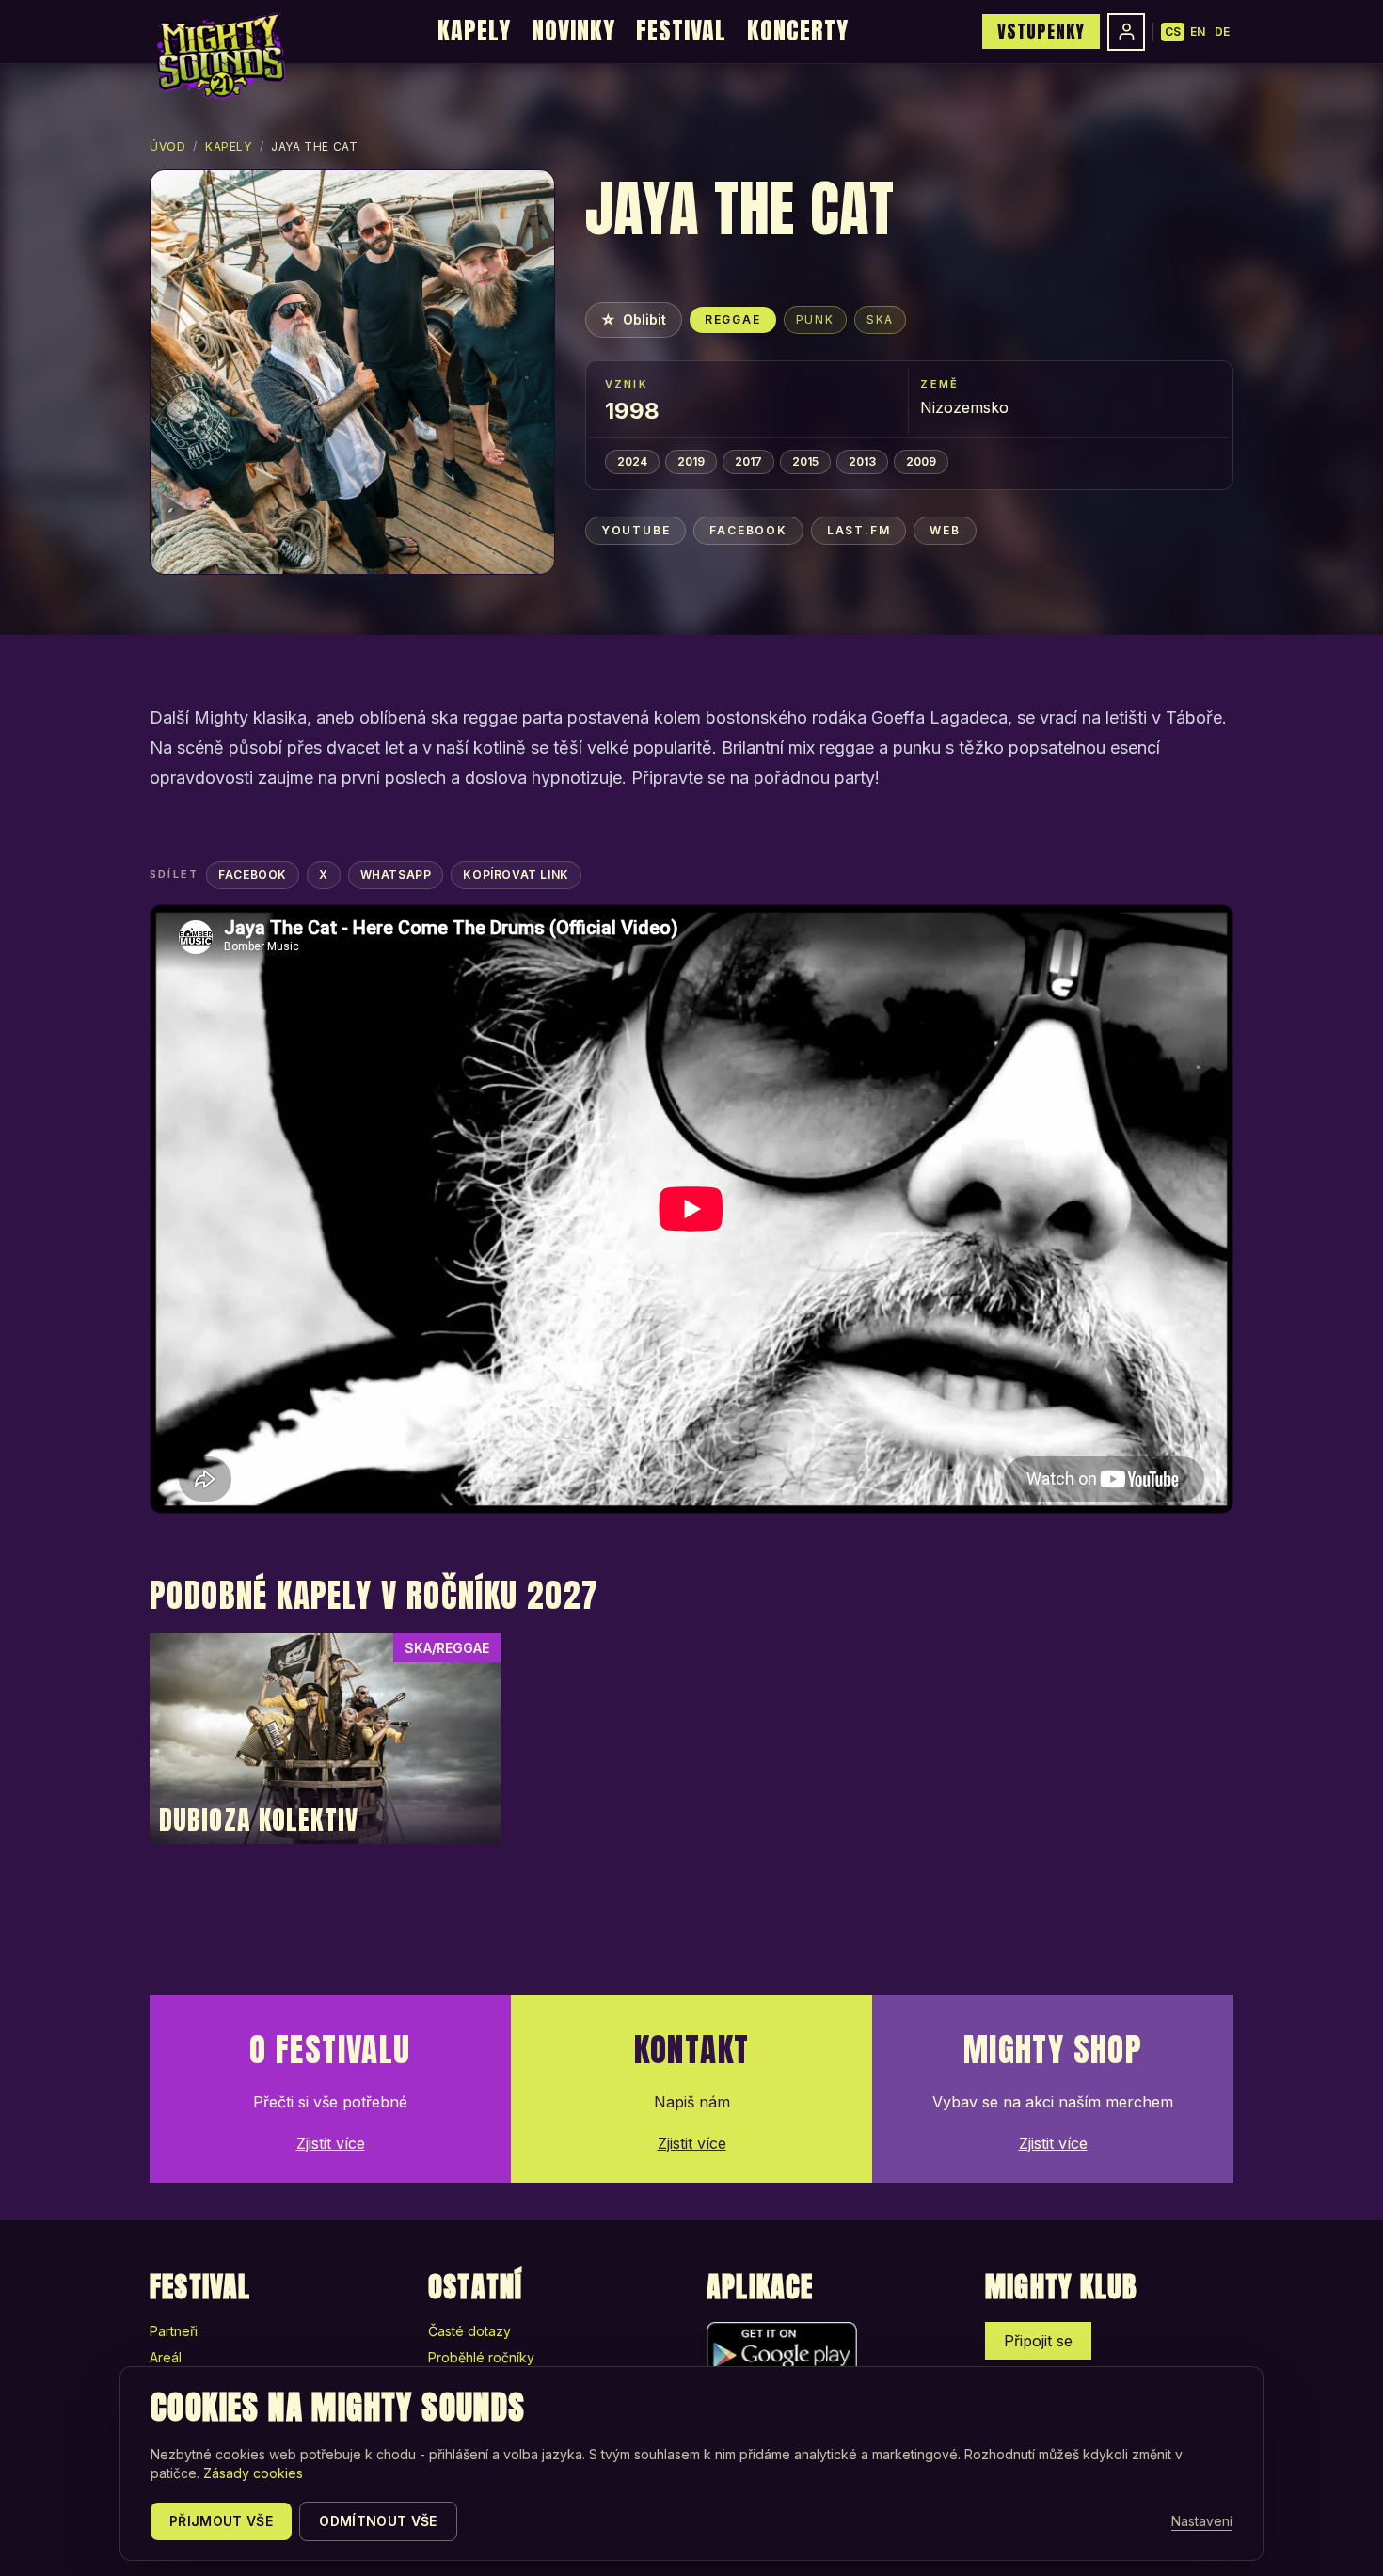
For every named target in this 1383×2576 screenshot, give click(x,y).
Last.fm (859, 530)
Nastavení (1202, 2521)
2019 (691, 461)
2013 (862, 461)
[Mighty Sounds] (220, 56)
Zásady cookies (253, 2473)
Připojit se (1038, 2341)
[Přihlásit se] (1126, 32)
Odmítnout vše (378, 2521)
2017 (748, 461)
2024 (632, 461)
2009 (921, 461)
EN (1198, 32)
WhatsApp (396, 875)
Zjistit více (331, 2143)
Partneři (174, 2331)
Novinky (573, 30)
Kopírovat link (516, 875)
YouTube (636, 530)
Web (945, 530)
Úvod (167, 146)
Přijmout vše (221, 2521)
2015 (805, 461)
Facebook (748, 530)
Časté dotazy (469, 2331)
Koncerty (798, 30)
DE (1222, 32)
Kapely (474, 30)
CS (1173, 32)
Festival (681, 30)
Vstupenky (1041, 31)
